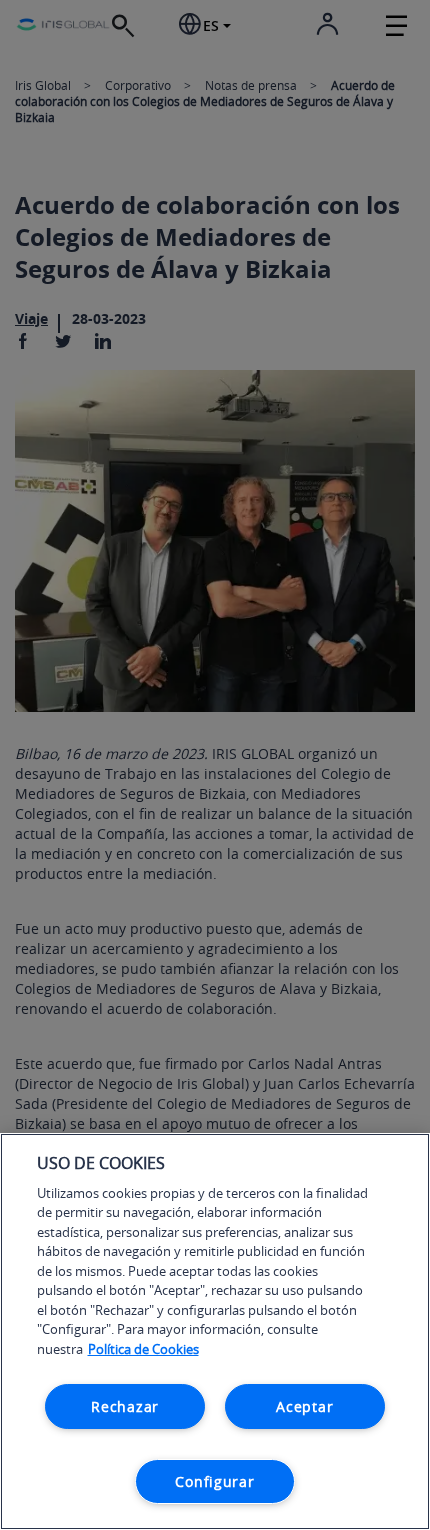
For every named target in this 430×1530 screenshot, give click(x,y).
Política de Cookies (143, 1349)
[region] (215, 1331)
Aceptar (304, 1406)
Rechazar (125, 1406)
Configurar (214, 1481)
